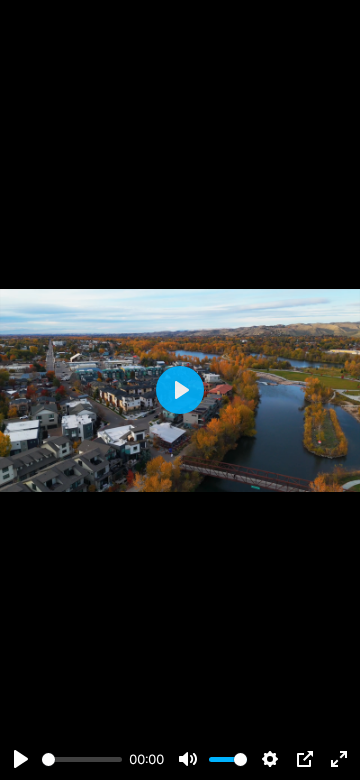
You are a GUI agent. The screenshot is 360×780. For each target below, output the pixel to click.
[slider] (82, 759)
